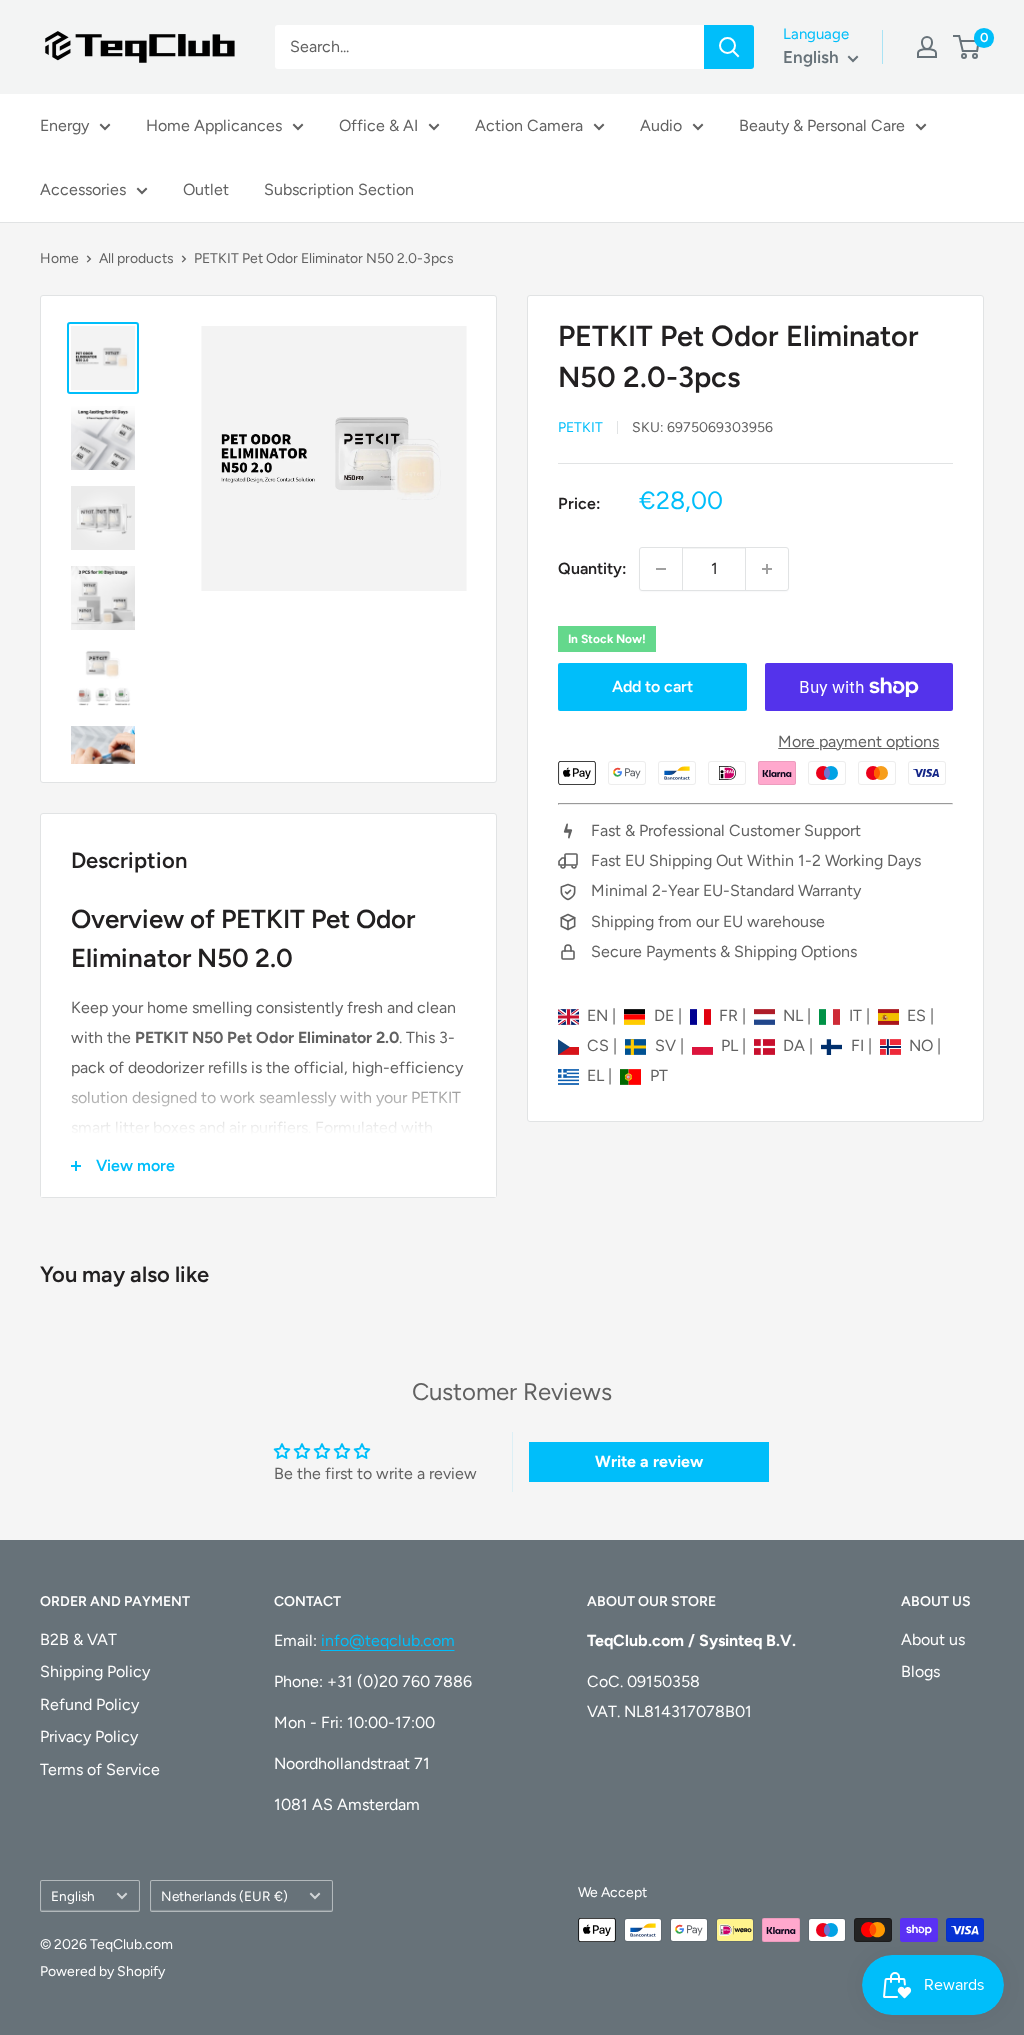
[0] (967, 47)
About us (933, 1639)
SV (667, 1045)
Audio (661, 125)
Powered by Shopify (102, 1971)
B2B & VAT (78, 1639)
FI (859, 1045)
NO (923, 1045)
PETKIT (580, 427)
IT (857, 1015)
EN (599, 1015)
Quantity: (592, 568)
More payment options (858, 741)
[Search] (729, 47)
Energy (64, 125)
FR (730, 1015)
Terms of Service (100, 1769)
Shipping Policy (95, 1671)
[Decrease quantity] (661, 569)
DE (665, 1015)
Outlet (206, 189)
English (73, 1896)
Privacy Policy (89, 1736)
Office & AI (378, 125)
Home (59, 258)
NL (795, 1015)
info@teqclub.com (388, 1640)
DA (796, 1045)
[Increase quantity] (767, 569)
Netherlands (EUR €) (224, 1896)
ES (918, 1015)
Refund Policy (89, 1704)
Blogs (920, 1671)
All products (136, 258)
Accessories (83, 189)
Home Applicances (214, 125)
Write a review (649, 1461)
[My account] (927, 47)
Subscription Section (339, 189)
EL (597, 1075)
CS (600, 1045)
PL (731, 1045)
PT (658, 1075)
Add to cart (652, 686)
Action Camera (529, 125)
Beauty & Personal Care (822, 125)
